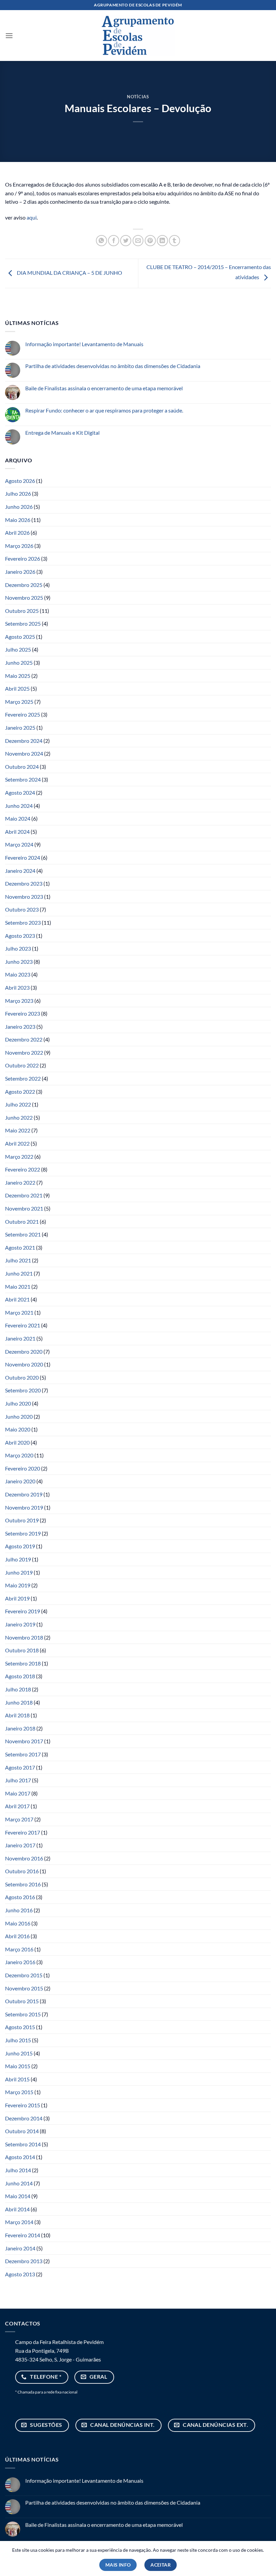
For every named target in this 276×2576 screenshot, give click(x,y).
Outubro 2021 (22, 1221)
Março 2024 (19, 844)
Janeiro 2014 (20, 2248)
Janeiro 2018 (20, 1728)
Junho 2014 (19, 2183)
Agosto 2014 (20, 2157)
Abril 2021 (17, 1299)
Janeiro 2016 (20, 1962)
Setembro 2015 (23, 2014)
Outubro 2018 (22, 1650)
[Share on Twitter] (126, 241)
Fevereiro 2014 (23, 2235)
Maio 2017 (18, 1793)
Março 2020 (19, 1455)
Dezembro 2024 (24, 741)
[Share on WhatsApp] (101, 241)
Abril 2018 (17, 1715)
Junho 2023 (19, 962)
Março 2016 (19, 1949)
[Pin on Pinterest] (150, 241)
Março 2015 (19, 2092)
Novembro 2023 (24, 897)
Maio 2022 (18, 1130)
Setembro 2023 (23, 922)
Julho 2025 (18, 649)
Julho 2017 (18, 1780)
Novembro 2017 (24, 1741)
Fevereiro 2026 (23, 558)
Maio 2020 (18, 1429)
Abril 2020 (17, 1442)
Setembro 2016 (23, 1884)
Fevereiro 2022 (23, 1169)
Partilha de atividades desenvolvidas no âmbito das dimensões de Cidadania (113, 366)
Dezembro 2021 (24, 1195)
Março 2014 (19, 2222)
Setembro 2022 (23, 1078)
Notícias (138, 97)
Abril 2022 (17, 1143)
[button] (9, 36)
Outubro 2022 (22, 1065)
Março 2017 (19, 1819)
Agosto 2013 (20, 2274)
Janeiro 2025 (20, 728)
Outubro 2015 (22, 2001)
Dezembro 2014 (24, 2118)
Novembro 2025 (24, 598)
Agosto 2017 (20, 1767)
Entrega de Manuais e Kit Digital (62, 433)
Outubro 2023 (22, 909)
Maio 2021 (18, 1286)
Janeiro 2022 (20, 1182)
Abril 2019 (17, 1598)
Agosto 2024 (20, 792)
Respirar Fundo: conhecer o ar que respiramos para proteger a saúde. (104, 410)
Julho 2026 (18, 493)
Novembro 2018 (24, 1637)
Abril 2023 (17, 987)
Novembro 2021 (24, 1208)
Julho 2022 (18, 1104)
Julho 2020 (18, 1403)
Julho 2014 (18, 2170)
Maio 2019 (18, 1585)
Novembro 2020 (24, 1364)
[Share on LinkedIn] (162, 241)
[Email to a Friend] (138, 241)
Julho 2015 (18, 2040)
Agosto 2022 (20, 1092)
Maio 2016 (18, 1923)
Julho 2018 (18, 1689)
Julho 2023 (18, 948)
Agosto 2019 (20, 1546)
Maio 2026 (18, 520)
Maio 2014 (18, 2196)
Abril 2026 (17, 533)
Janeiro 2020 (20, 1481)
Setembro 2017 (23, 1754)
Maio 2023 (18, 974)
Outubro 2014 (22, 2131)
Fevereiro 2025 (23, 714)
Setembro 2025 (23, 623)
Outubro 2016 (22, 1871)
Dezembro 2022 (24, 1039)
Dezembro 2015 (24, 1975)
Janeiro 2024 (20, 871)
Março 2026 (19, 546)
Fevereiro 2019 (23, 1611)
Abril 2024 (17, 832)
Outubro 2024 (22, 767)
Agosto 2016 (20, 1897)
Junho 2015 (19, 2053)
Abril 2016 (17, 1936)
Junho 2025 (19, 663)
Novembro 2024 (24, 753)
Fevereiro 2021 (23, 1325)
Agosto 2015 (20, 2027)
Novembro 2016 (24, 1858)
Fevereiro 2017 (23, 1832)
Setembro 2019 (23, 1533)
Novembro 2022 (24, 1052)
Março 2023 (19, 1001)
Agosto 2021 (20, 1247)
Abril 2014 (17, 2209)
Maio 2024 (18, 818)
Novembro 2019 (24, 1507)
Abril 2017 (17, 1806)
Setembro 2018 (23, 1663)
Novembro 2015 (24, 1988)
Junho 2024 (19, 806)
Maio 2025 (18, 676)
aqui (32, 217)
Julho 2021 (18, 1260)
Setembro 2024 (23, 779)
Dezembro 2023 (24, 883)
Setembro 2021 (23, 1234)
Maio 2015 (18, 2066)
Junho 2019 (19, 1572)
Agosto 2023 (20, 936)
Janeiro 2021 (20, 1338)
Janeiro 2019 (20, 1624)
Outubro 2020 (22, 1377)
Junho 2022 (19, 1117)
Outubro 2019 (22, 1520)
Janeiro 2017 (20, 1845)
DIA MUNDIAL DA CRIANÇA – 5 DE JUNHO (69, 273)
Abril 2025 (17, 688)
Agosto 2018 (20, 1676)
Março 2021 (19, 1312)
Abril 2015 (17, 2079)
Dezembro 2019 (24, 1494)
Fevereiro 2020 (23, 1468)
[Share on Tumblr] (175, 241)
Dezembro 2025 (24, 585)
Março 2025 (19, 702)
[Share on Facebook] (114, 241)
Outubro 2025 (22, 611)
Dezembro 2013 (24, 2261)
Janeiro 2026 (20, 572)
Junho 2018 (19, 1702)
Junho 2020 (19, 1416)
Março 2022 (19, 1157)
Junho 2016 (19, 1910)
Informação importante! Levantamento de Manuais (84, 344)
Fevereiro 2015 (23, 2105)
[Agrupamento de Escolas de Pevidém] (138, 35)
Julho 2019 (18, 1559)
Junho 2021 (19, 1273)
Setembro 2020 (23, 1390)
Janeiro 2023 (20, 1027)
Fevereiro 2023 (23, 1013)
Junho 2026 (19, 507)
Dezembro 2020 (24, 1351)
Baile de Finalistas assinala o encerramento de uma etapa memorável (104, 388)
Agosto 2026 (20, 481)
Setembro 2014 (23, 2144)
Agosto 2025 (20, 637)
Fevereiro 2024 (23, 857)
